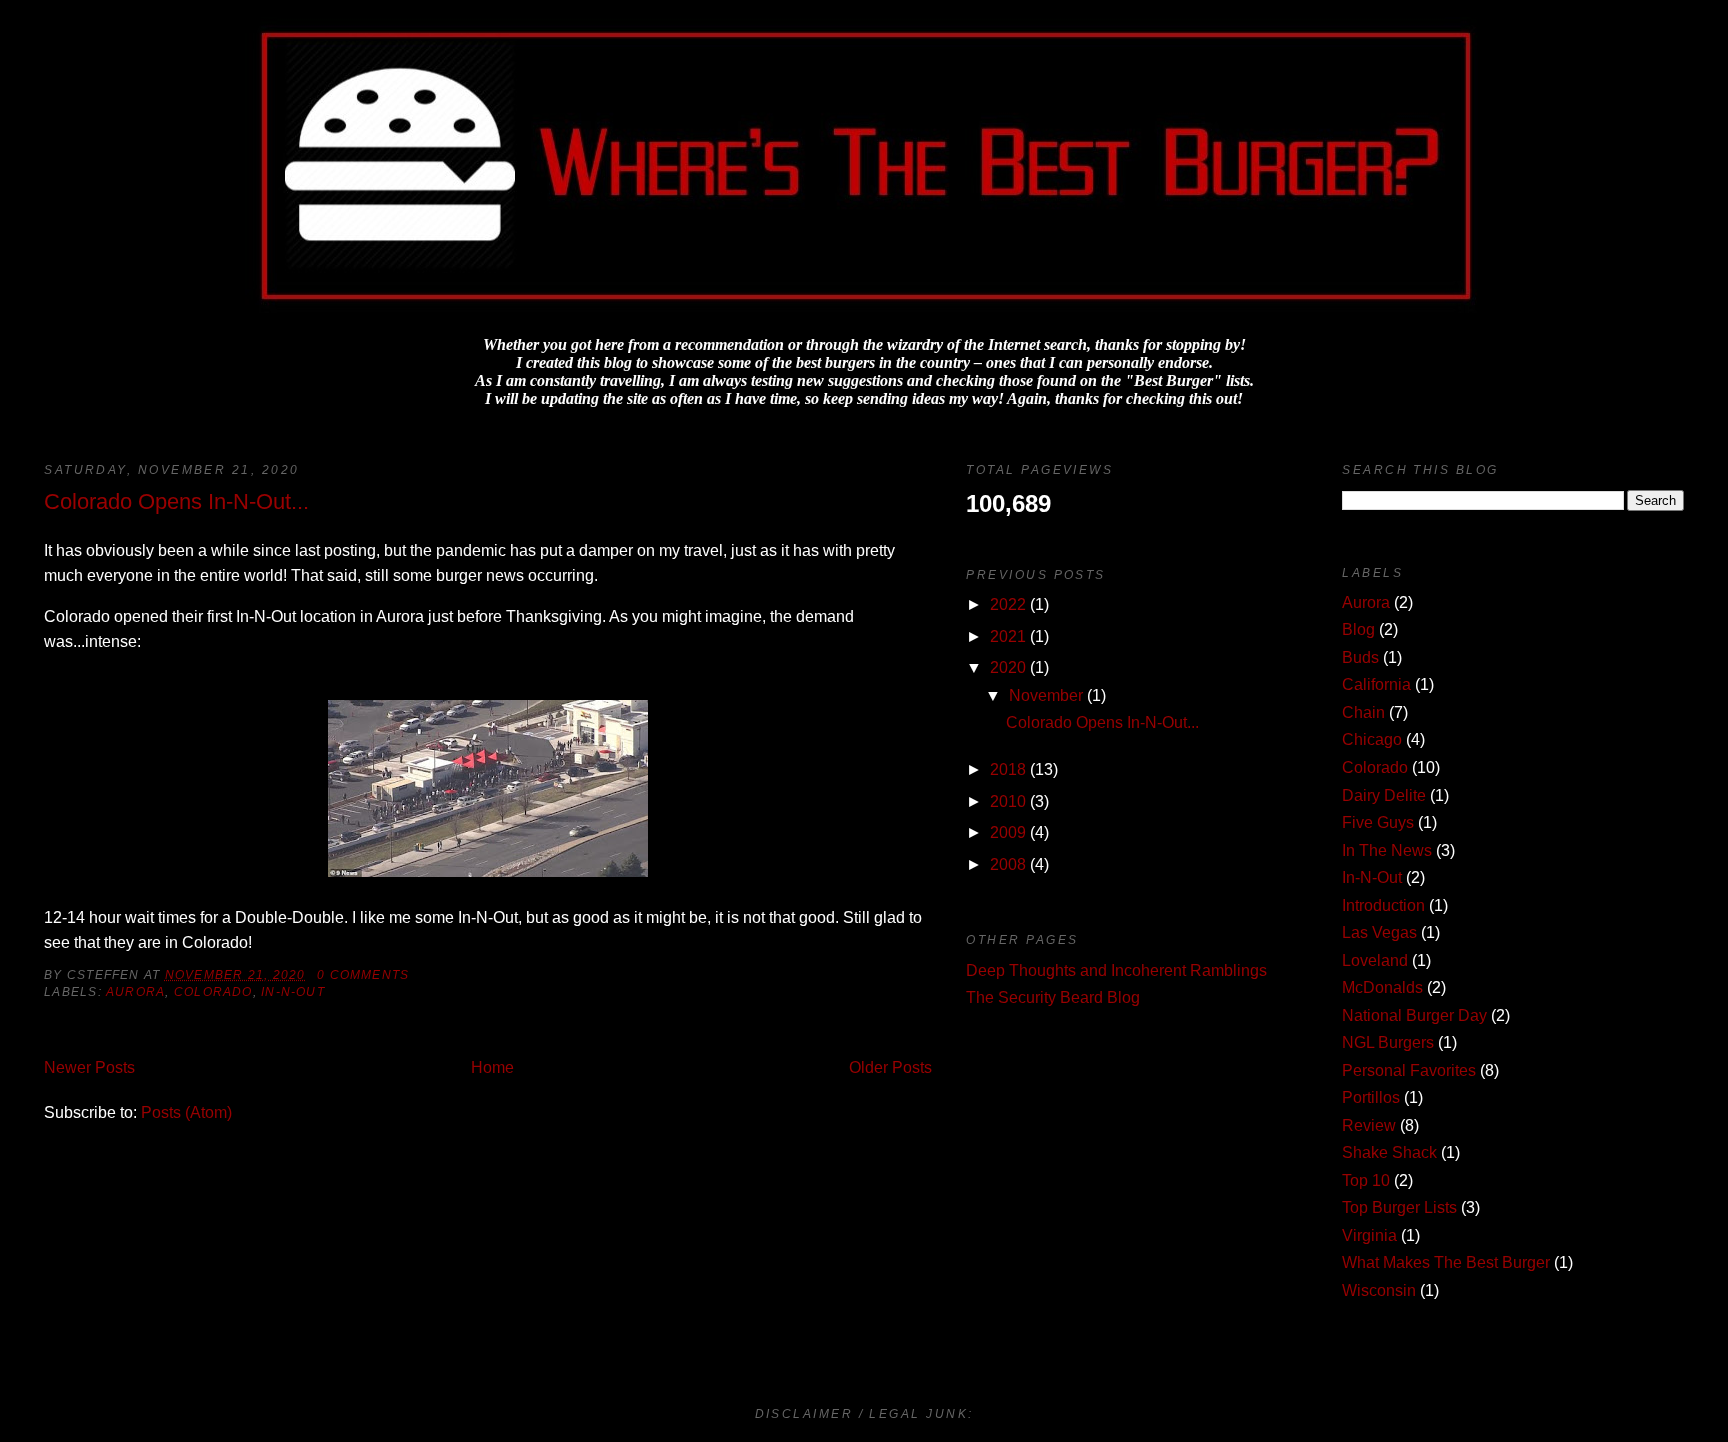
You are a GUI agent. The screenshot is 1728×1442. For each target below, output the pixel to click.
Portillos (1371, 1097)
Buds (1360, 657)
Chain (1363, 712)
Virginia (1369, 1235)
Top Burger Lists (1399, 1207)
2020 (1008, 667)
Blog (1358, 629)
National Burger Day (1414, 1015)
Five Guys (1378, 822)
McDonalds (1382, 987)
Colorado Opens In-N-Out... (176, 501)
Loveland (1375, 960)
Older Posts (890, 1067)
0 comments (363, 975)
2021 (1008, 636)
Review (1369, 1125)
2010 (1008, 801)
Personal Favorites (1409, 1070)
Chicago (1372, 739)
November (1046, 695)
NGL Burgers (1388, 1042)
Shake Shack (1389, 1152)
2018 (1008, 769)
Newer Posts (89, 1067)
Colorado (213, 992)
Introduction (1383, 905)
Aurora (135, 992)
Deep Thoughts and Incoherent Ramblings (1116, 970)
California (1376, 684)
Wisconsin (1379, 1290)
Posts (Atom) (186, 1112)
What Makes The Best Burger (1446, 1262)
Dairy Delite (1384, 795)
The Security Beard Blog (1053, 997)
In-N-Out (293, 992)
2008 (1008, 864)
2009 (1008, 832)
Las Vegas (1379, 932)
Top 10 (1366, 1180)
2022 (1008, 604)
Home (492, 1067)
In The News (1387, 850)
